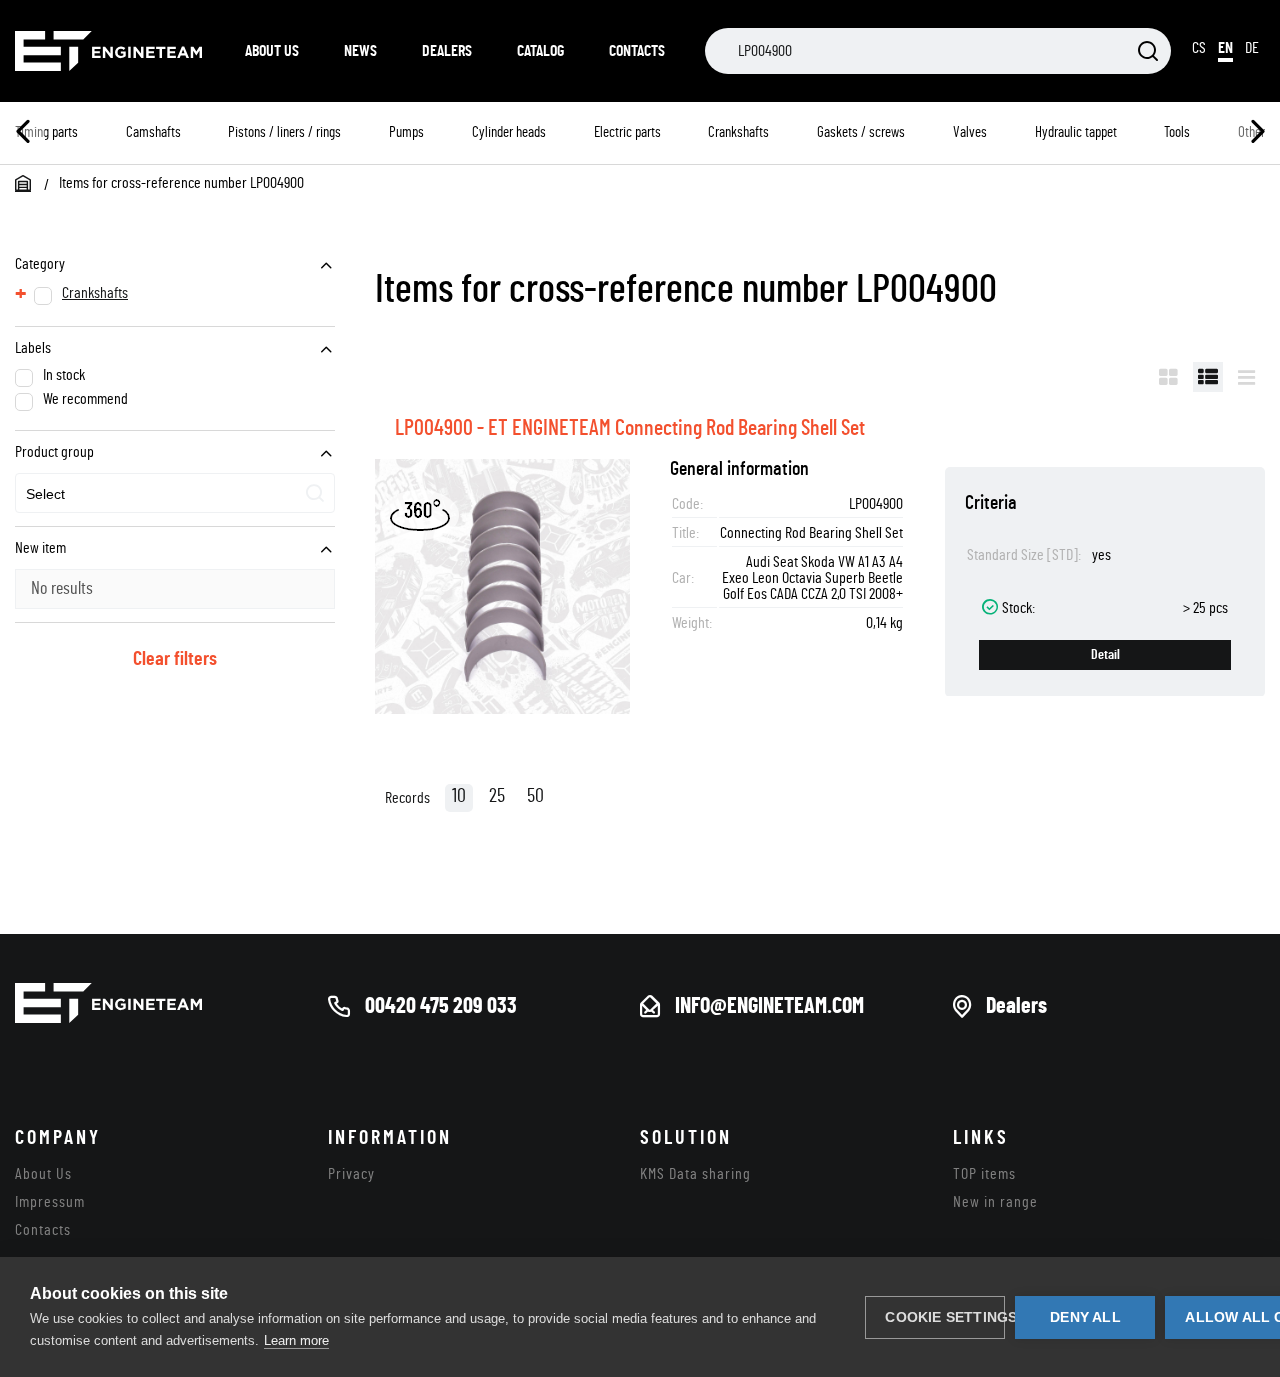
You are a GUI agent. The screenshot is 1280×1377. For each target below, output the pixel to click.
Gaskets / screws (861, 132)
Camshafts (153, 132)
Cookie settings (945, 1317)
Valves (970, 132)
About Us (272, 51)
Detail (1105, 655)
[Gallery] (1168, 377)
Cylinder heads (509, 132)
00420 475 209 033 (441, 1006)
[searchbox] (119, 495)
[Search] (1148, 52)
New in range (995, 1202)
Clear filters (175, 659)
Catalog (540, 51)
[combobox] (175, 493)
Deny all (1085, 1317)
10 (459, 796)
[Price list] (1246, 377)
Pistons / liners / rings (284, 132)
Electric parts (627, 132)
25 (497, 796)
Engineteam (110, 51)
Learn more (296, 1340)
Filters (1108, 377)
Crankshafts (738, 132)
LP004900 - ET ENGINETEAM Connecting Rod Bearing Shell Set (630, 428)
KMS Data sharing (695, 1174)
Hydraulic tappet (1076, 132)
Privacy (351, 1174)
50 (535, 796)
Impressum (50, 1202)
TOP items (984, 1174)
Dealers (447, 51)
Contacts (637, 51)
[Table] (1208, 377)
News (360, 51)
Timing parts (46, 132)
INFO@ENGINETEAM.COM (769, 1006)
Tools (1177, 132)
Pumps (406, 132)
